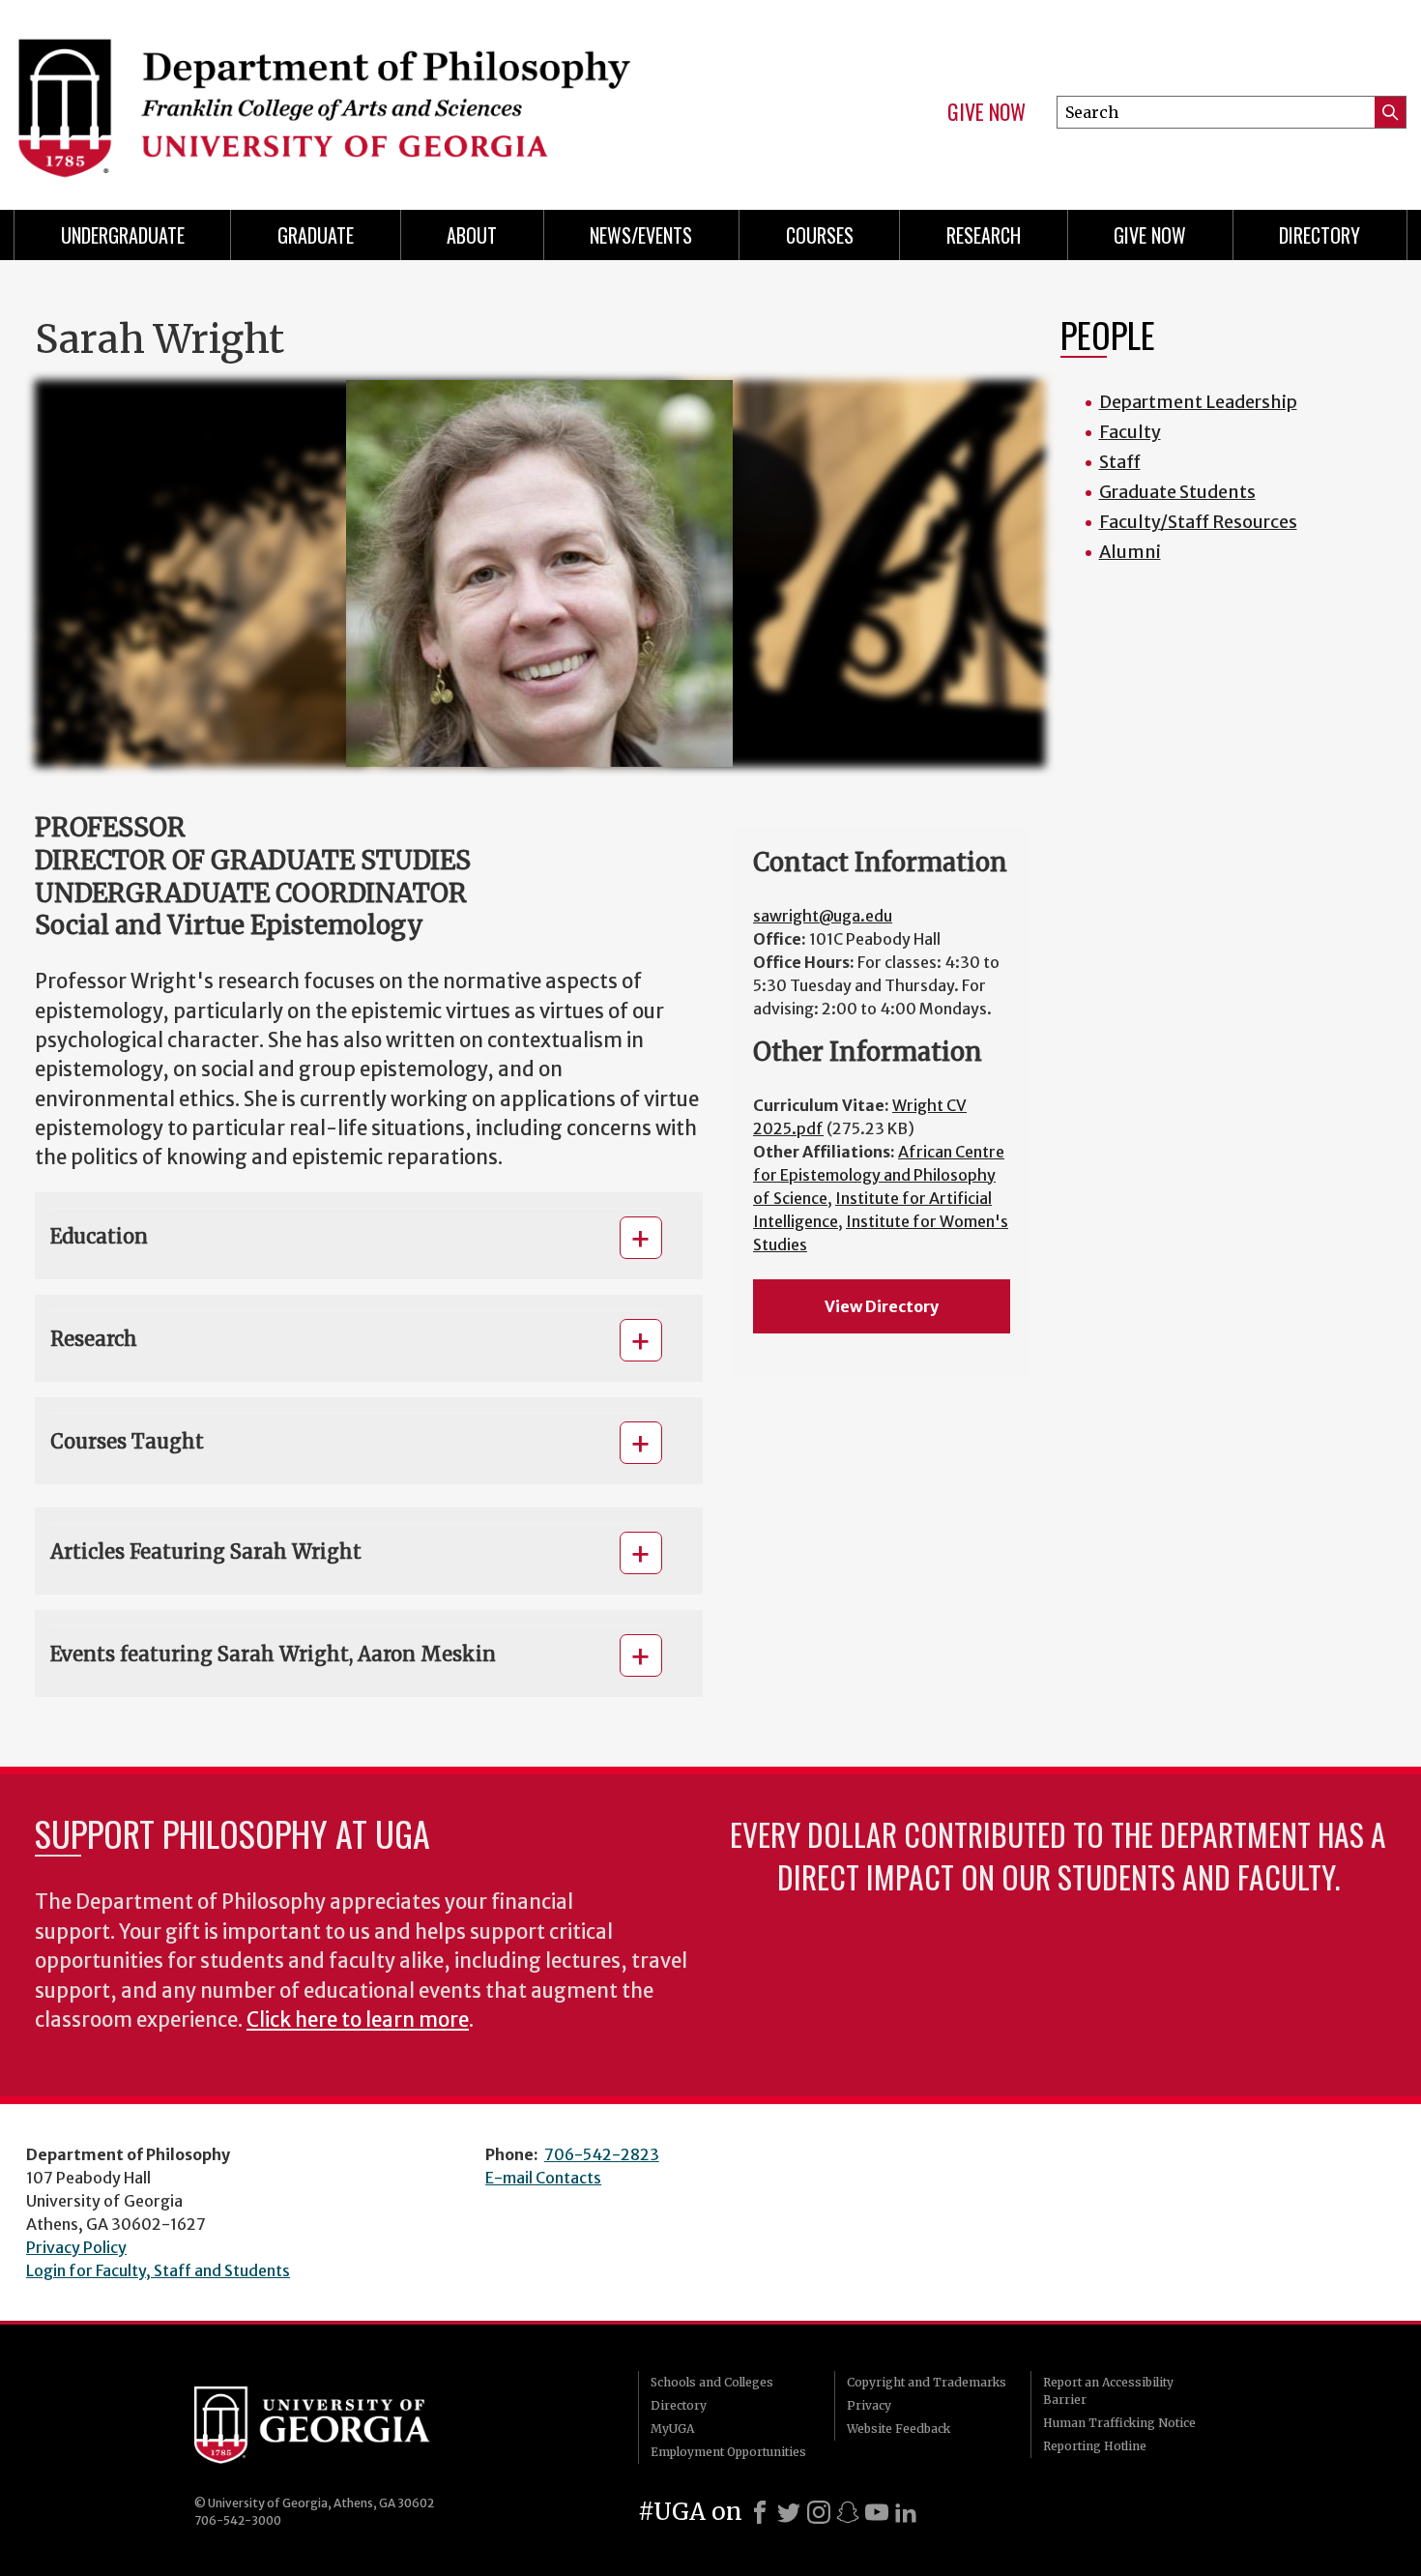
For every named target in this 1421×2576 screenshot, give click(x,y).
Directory (1319, 235)
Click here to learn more (358, 2020)
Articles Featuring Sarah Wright (206, 1551)
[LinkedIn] (906, 2512)
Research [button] (94, 1339)
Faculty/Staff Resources (1198, 522)
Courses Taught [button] (127, 1441)
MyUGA (672, 2429)
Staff (1120, 462)
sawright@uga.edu (823, 916)
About (472, 235)
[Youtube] (877, 2512)
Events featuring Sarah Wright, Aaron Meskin (273, 1654)
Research (984, 235)
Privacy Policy (76, 2247)
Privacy (869, 2405)
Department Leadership (1198, 402)
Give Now (986, 112)
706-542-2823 (602, 2154)
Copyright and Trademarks (927, 2382)
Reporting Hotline (1095, 2446)
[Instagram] (819, 2512)
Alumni (1130, 552)
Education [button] (99, 1236)
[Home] (353, 97)
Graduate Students (1177, 492)
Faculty (1130, 432)
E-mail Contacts (543, 2178)
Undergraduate (123, 235)
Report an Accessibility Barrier (1108, 2391)
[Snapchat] (848, 2512)
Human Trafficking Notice (1119, 2423)
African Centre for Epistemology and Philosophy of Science (879, 1175)
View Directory (882, 1306)
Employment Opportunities (728, 2452)
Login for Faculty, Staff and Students (158, 2270)
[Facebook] (760, 2512)
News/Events (641, 235)
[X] (789, 2512)
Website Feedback (899, 2429)
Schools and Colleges (712, 2382)
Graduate (316, 235)
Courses (820, 235)
